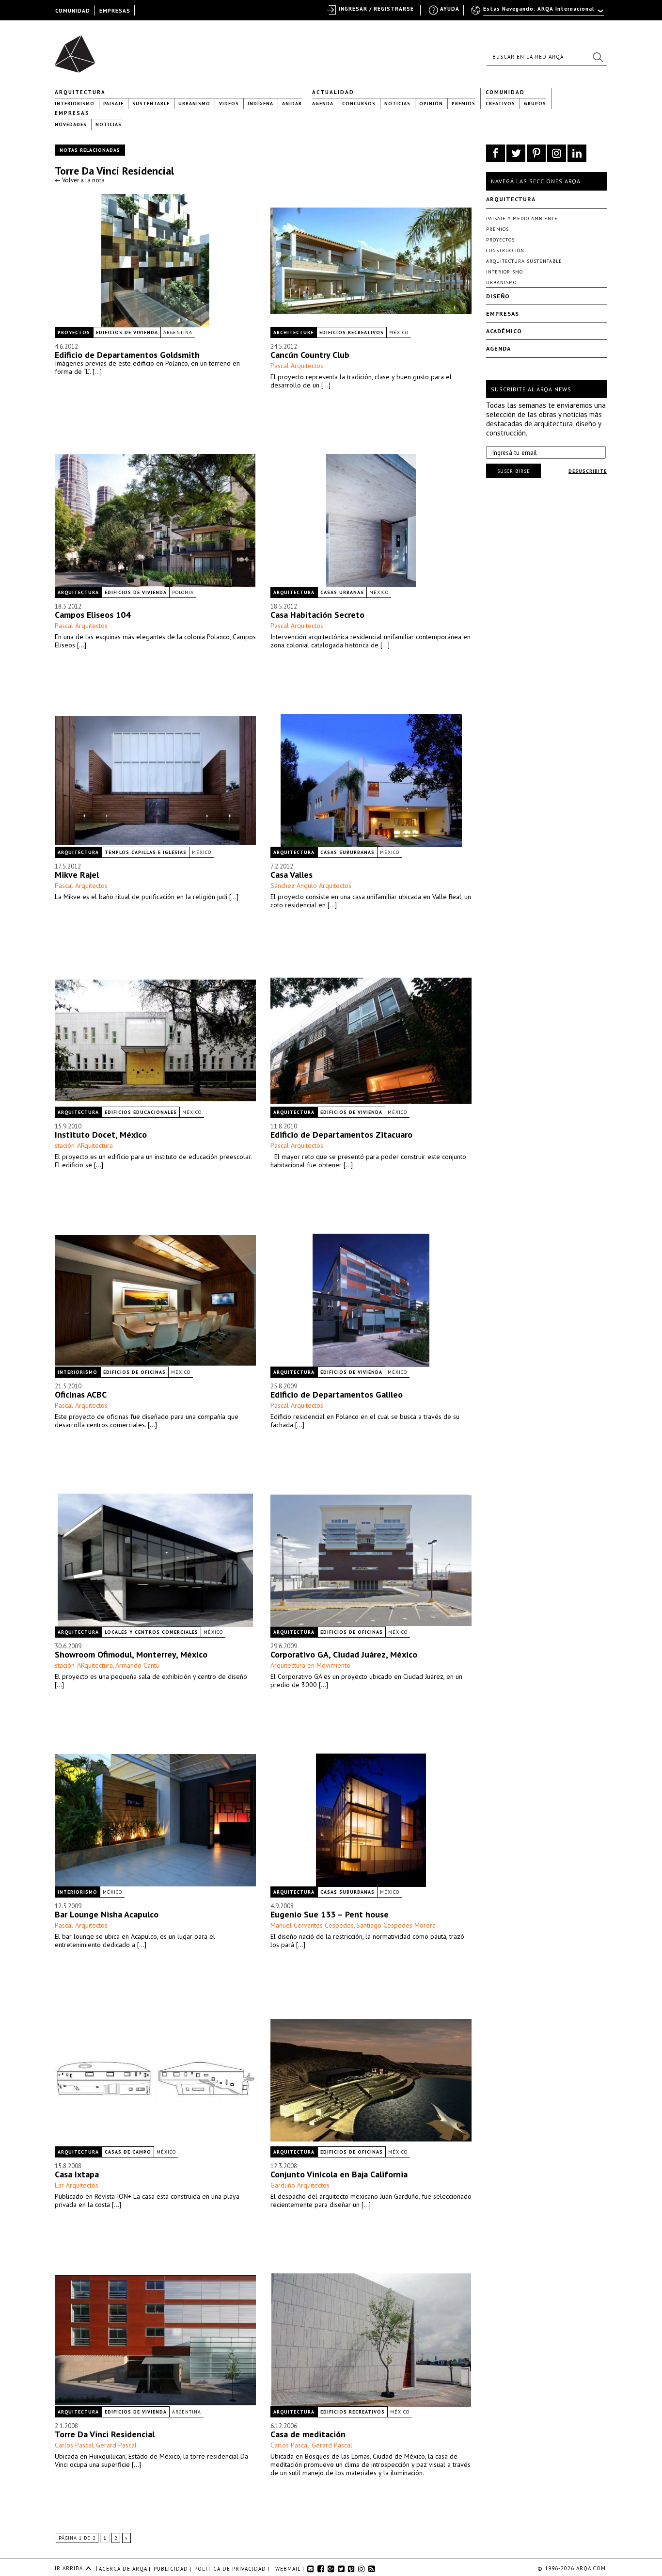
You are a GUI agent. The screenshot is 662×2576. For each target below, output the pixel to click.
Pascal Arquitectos (297, 366)
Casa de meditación (308, 2434)
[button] (598, 57)
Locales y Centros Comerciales (151, 1632)
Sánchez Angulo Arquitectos (311, 885)
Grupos (535, 104)
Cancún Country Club (310, 355)
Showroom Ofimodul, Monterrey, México (131, 1654)
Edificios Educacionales (141, 1112)
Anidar (292, 104)
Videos (229, 104)
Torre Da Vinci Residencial (114, 171)
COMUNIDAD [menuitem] (73, 11)
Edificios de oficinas (134, 1372)
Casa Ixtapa (77, 2174)
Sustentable (151, 104)
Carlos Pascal (74, 2445)
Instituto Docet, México (101, 1135)
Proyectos (74, 332)
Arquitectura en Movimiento (310, 1665)
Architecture (293, 332)
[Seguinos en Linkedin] (577, 153)
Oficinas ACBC (81, 1394)
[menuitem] (538, 13)
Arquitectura (80, 92)
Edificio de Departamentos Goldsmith (127, 355)
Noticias (397, 104)
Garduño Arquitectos (300, 2185)
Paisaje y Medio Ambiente (522, 218)
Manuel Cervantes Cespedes (312, 1925)
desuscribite (588, 471)
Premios (464, 104)
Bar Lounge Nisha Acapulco (107, 1914)
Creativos (500, 104)
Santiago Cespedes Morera (396, 1925)
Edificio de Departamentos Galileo (337, 1394)
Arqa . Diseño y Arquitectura (78, 49)
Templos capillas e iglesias (146, 852)
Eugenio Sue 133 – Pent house (330, 1914)
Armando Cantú (137, 1665)
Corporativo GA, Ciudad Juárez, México (344, 1654)
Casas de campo (128, 2152)
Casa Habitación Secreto (317, 615)
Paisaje (113, 104)
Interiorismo (75, 104)
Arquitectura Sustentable (524, 261)
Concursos (359, 104)
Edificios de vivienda (127, 332)
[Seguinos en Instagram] (557, 153)
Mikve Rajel (77, 875)
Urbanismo (194, 104)
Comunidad (505, 92)
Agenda (323, 104)
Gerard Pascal (116, 2445)
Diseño (498, 296)
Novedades (71, 124)
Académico (504, 331)
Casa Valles (292, 875)
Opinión (431, 104)
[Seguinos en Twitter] (516, 153)
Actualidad (333, 92)
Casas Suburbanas (347, 852)
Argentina (178, 332)
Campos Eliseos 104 (93, 615)
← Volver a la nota (80, 180)
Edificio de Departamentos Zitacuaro (341, 1135)
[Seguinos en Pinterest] (536, 153)
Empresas (72, 113)
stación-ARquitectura (84, 1145)
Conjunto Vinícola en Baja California (339, 2174)
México (399, 332)
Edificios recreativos (352, 332)
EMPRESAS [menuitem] (115, 11)
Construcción (505, 250)
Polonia (183, 592)
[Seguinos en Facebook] (496, 153)
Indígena (260, 104)
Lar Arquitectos (77, 2185)
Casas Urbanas (342, 592)
